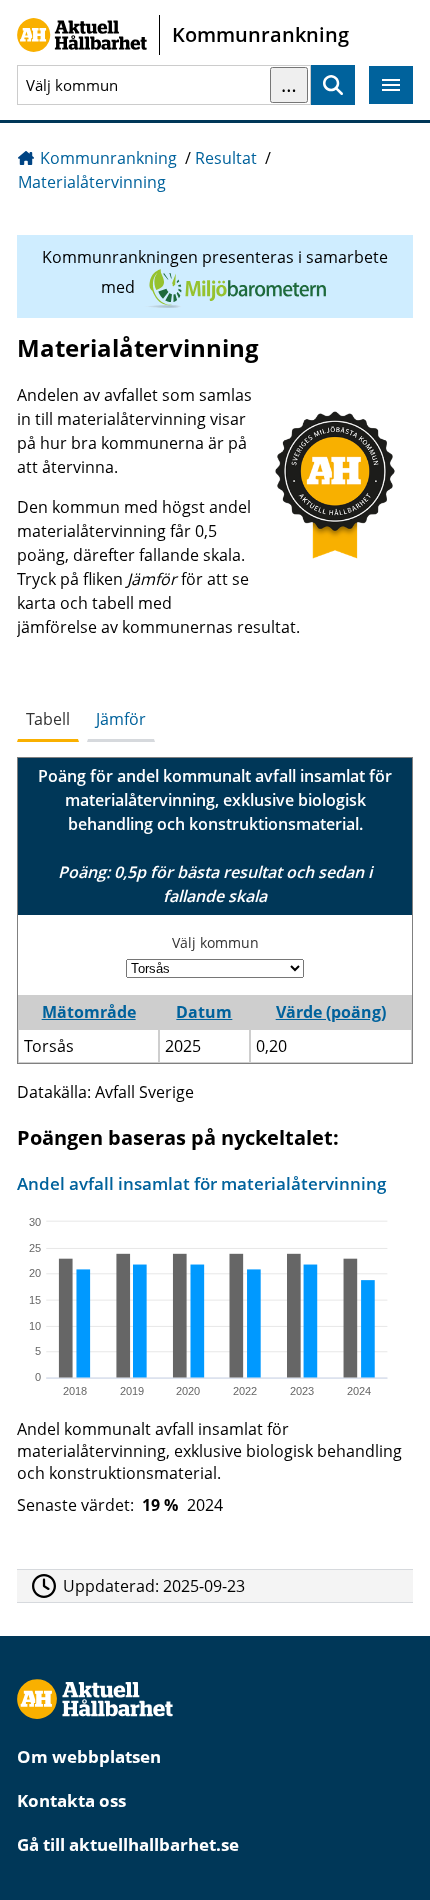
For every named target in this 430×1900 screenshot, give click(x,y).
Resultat (226, 158)
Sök (333, 85)
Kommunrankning (108, 158)
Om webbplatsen (89, 1756)
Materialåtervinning (92, 182)
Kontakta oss (71, 1800)
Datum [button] (204, 1012)
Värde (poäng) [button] (331, 1012)
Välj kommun (215, 942)
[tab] (48, 720)
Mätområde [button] (89, 1012)
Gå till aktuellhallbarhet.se (128, 1844)
